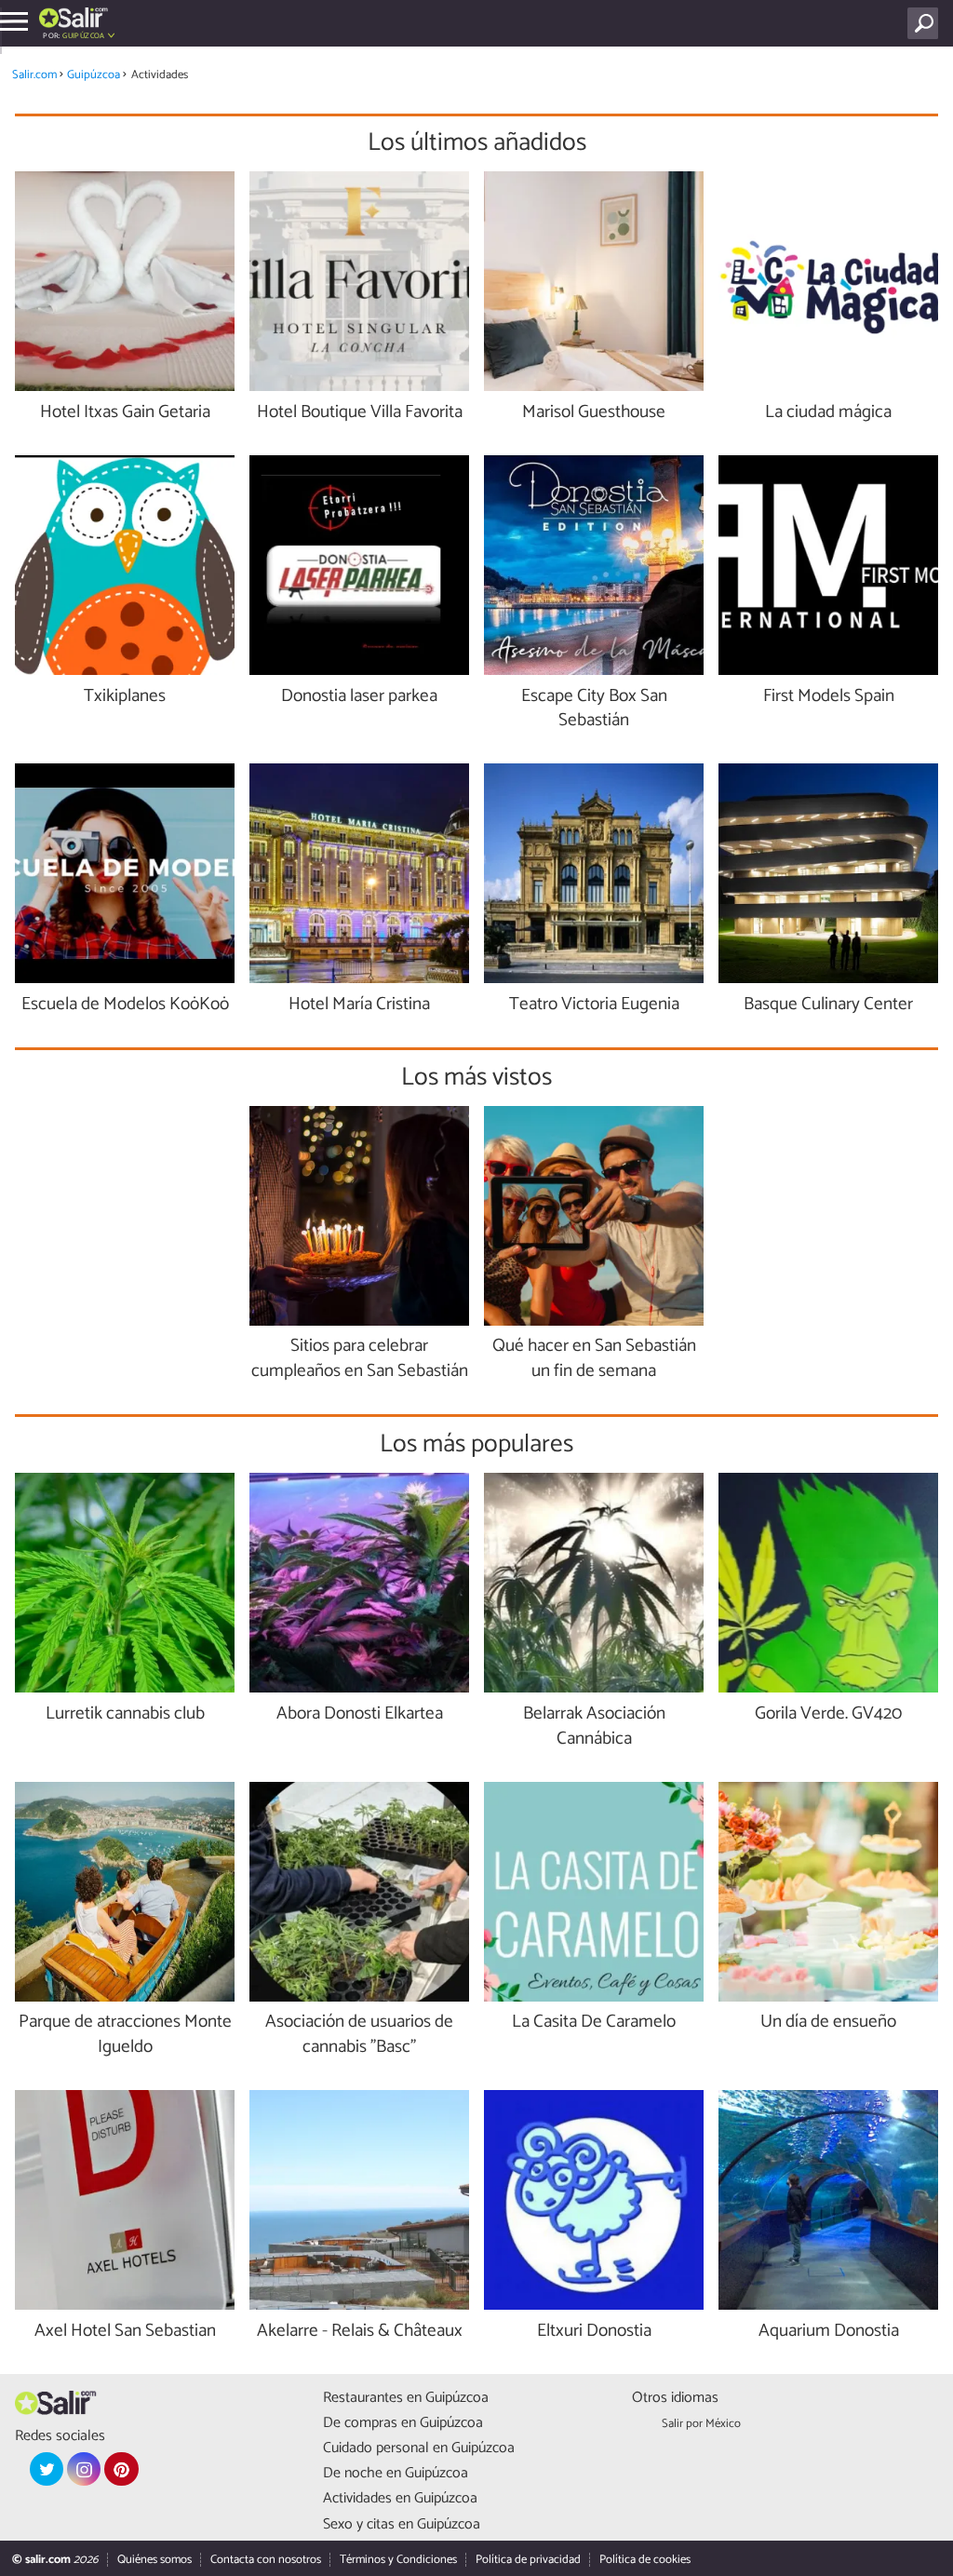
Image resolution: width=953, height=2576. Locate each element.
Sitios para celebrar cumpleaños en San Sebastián (360, 1359)
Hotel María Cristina (359, 1005)
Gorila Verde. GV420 (828, 1714)
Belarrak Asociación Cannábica (594, 1727)
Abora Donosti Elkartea (360, 1714)
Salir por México (701, 2424)
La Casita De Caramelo (594, 2023)
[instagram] (84, 2469)
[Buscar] (926, 23)
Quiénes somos (154, 2560)
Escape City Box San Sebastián (594, 709)
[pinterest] (121, 2469)
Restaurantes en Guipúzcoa (406, 2398)
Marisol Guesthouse (594, 413)
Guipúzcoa (94, 75)
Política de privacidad (528, 2560)
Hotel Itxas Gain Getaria (125, 413)
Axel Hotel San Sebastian (125, 2332)
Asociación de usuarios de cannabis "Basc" (359, 2035)
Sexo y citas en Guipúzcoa (402, 2524)
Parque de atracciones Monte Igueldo (125, 2035)
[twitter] (47, 2469)
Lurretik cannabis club (125, 1714)
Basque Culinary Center (828, 1005)
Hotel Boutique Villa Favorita (360, 413)
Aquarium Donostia (829, 2332)
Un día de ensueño (828, 2023)
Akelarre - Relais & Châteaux (360, 2332)
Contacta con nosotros (266, 2560)
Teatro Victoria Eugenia (594, 1005)
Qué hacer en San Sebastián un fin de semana (594, 1359)
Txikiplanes (125, 697)
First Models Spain (829, 697)
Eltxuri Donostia (594, 2332)
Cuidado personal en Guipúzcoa (419, 2448)
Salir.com (34, 75)
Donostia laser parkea (359, 697)
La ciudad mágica (828, 413)
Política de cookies (645, 2560)
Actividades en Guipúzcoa (400, 2498)
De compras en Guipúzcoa (403, 2423)
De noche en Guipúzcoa (396, 2473)
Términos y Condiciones (398, 2560)
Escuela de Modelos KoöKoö (125, 1005)
